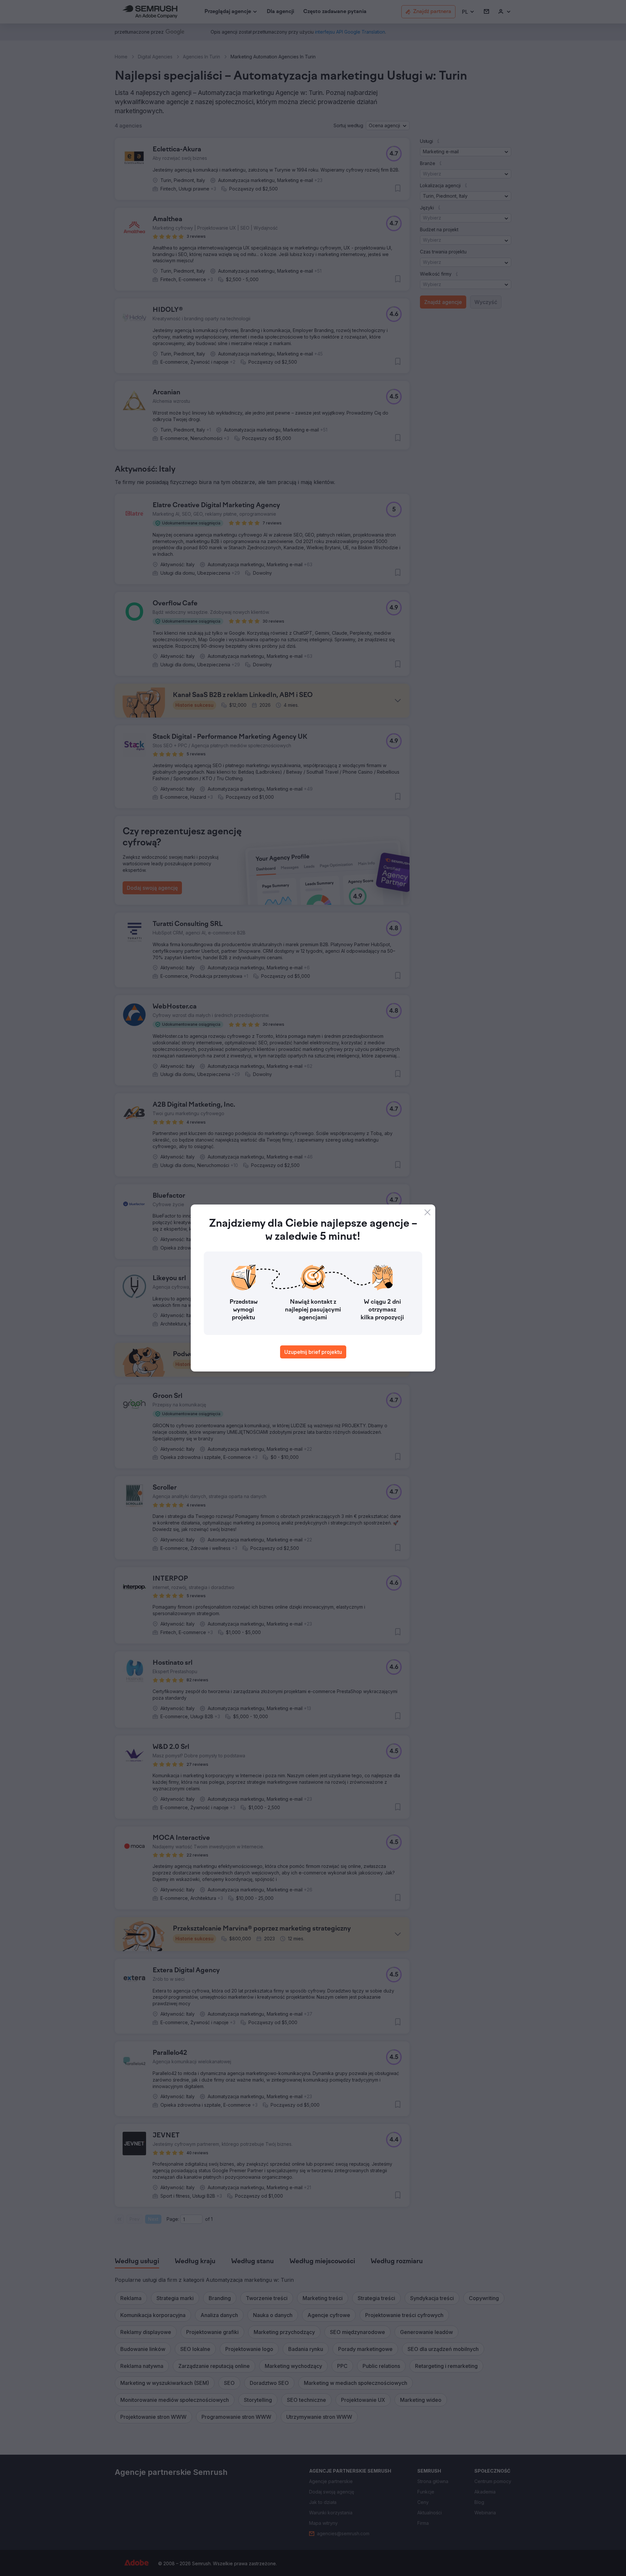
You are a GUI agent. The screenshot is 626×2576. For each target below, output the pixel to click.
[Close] (427, 1212)
